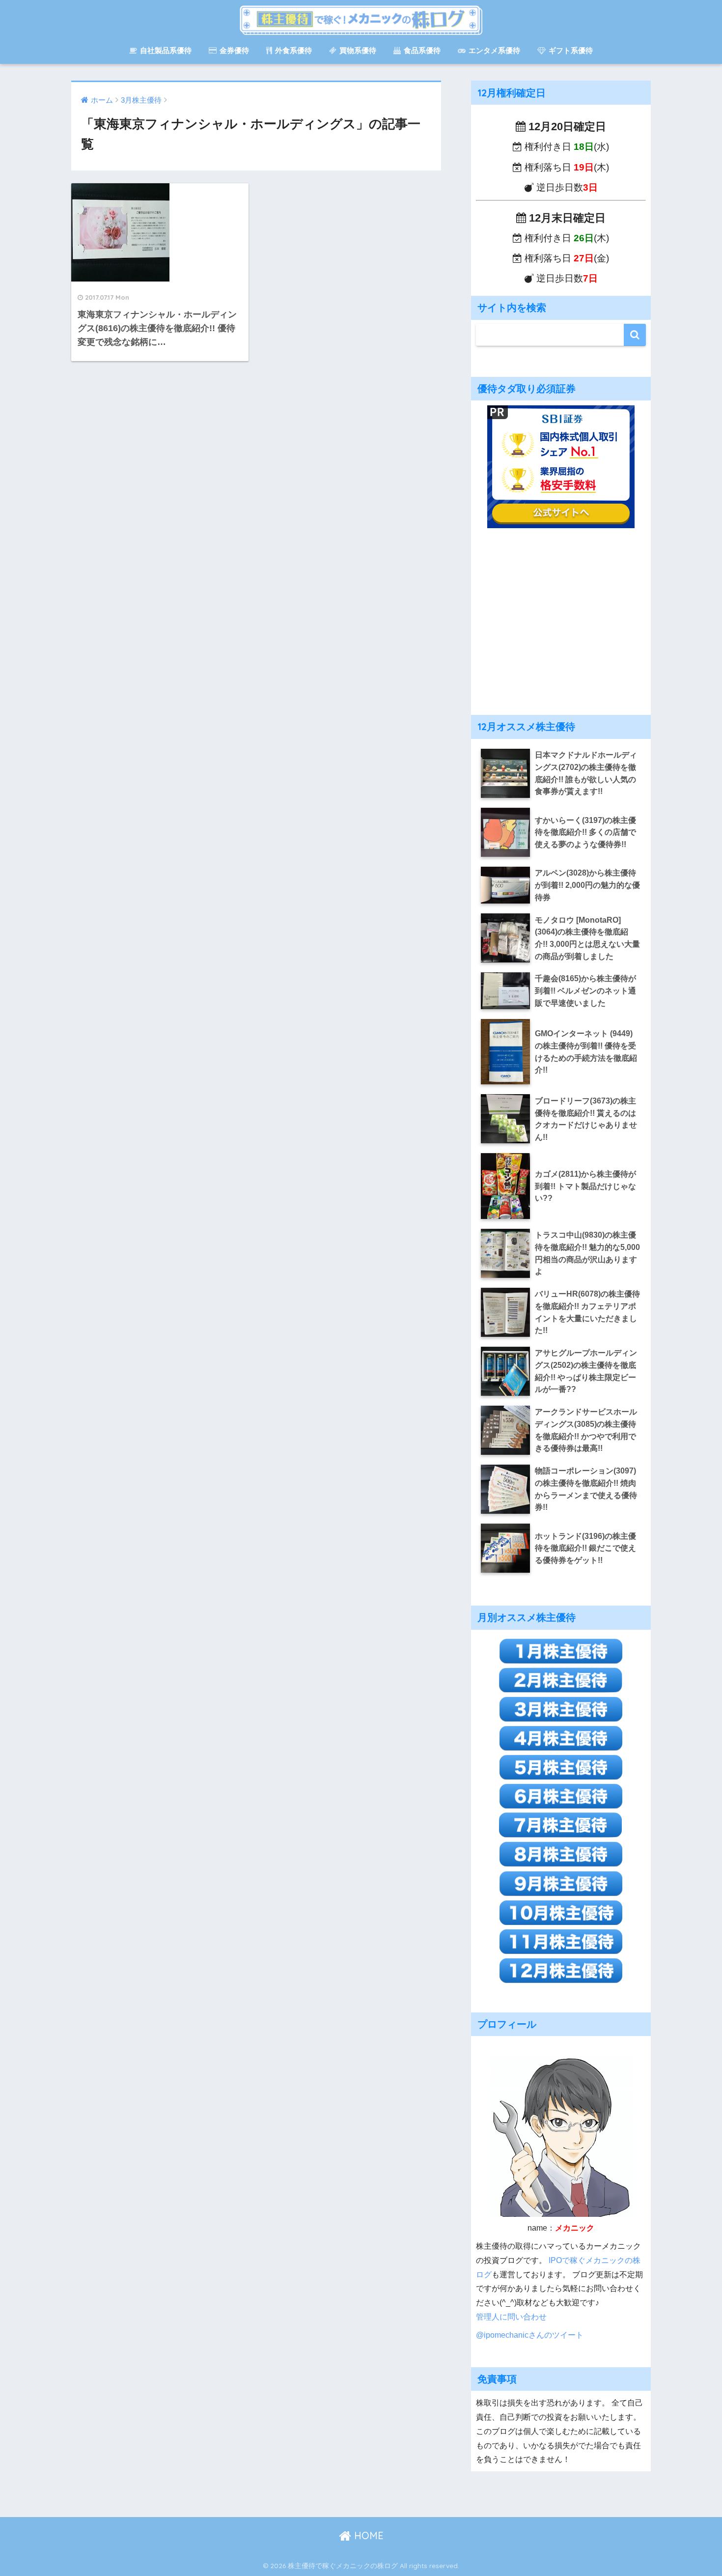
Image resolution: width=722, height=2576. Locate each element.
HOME (367, 2535)
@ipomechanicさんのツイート (530, 2335)
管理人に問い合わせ (511, 2317)
